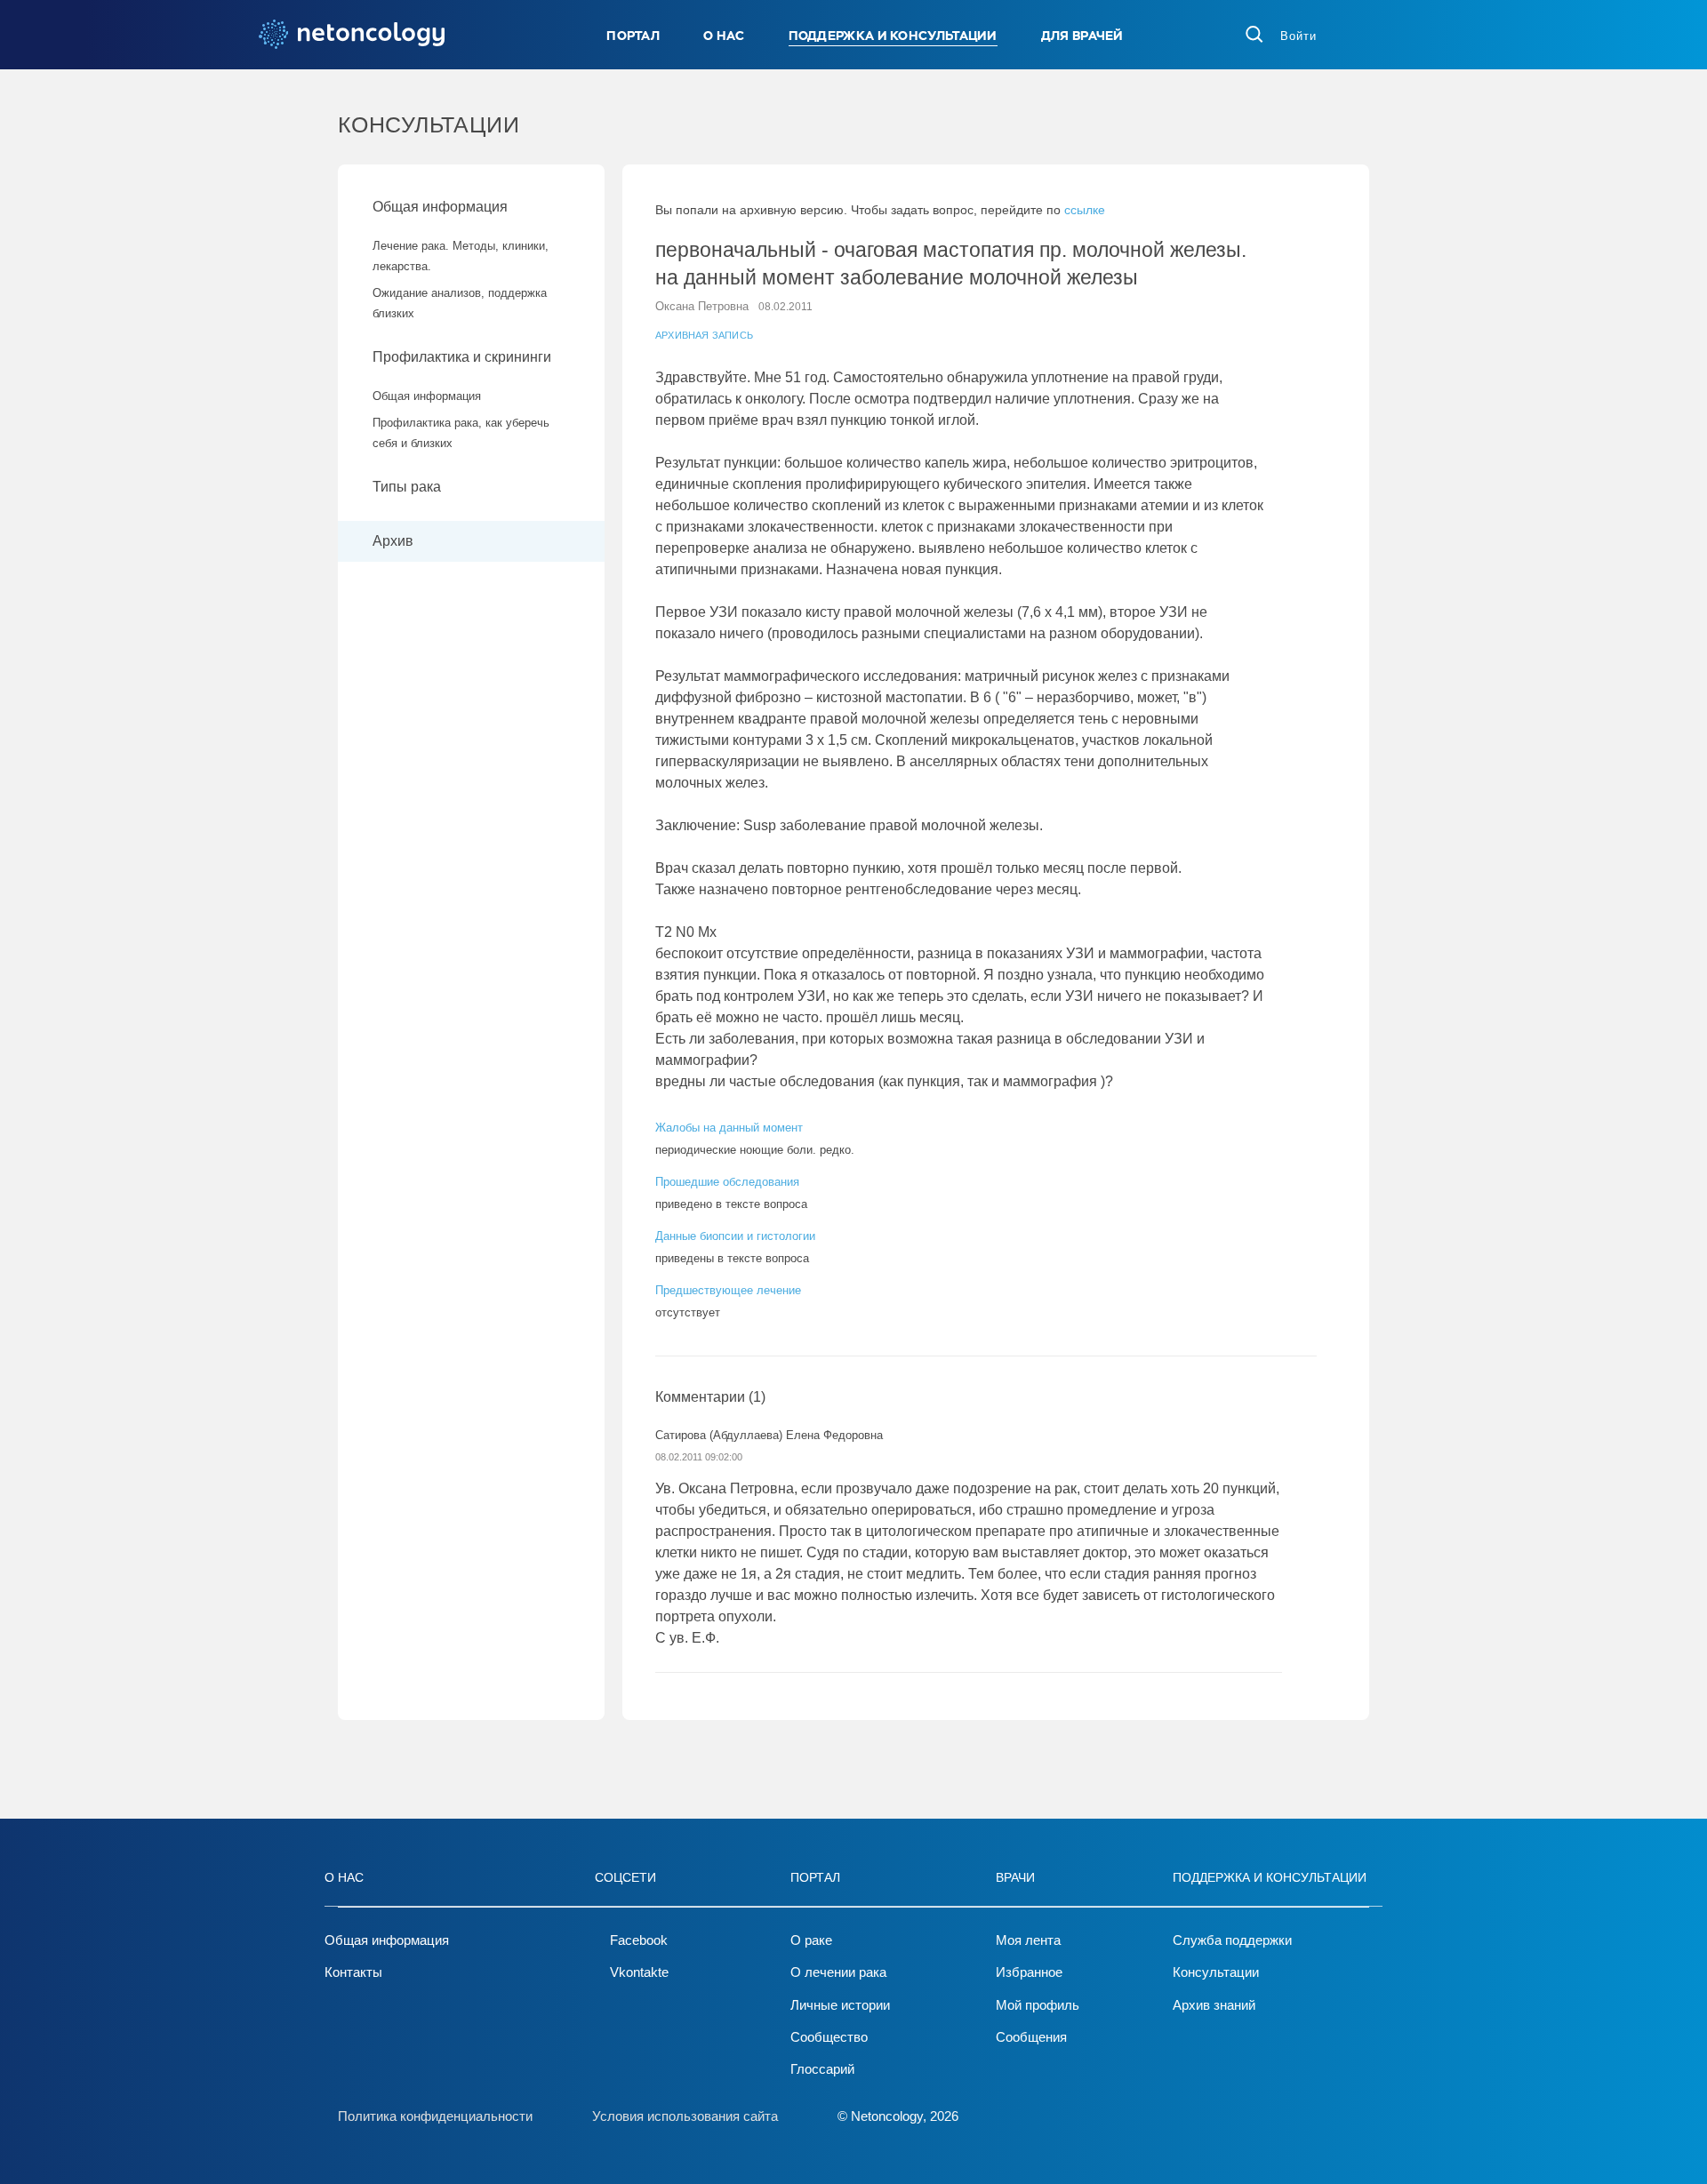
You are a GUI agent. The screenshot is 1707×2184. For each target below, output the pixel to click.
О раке (811, 1940)
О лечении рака (838, 1972)
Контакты (353, 1972)
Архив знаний (1214, 2005)
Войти (1298, 36)
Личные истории (840, 2005)
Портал (633, 36)
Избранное (1029, 1972)
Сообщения (1031, 2037)
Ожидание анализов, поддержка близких (460, 303)
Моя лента (1028, 1940)
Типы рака (409, 487)
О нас (724, 36)
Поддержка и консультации (893, 36)
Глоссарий (822, 2069)
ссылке (1085, 210)
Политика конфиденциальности (435, 2116)
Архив (393, 541)
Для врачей (1082, 36)
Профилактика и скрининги (462, 357)
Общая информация (440, 207)
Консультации (1216, 1972)
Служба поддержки (1232, 1940)
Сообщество (829, 2037)
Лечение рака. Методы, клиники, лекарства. (461, 256)
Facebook (639, 1940)
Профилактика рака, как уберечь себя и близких (461, 433)
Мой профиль (1038, 2005)
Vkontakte (639, 1972)
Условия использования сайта (685, 2116)
